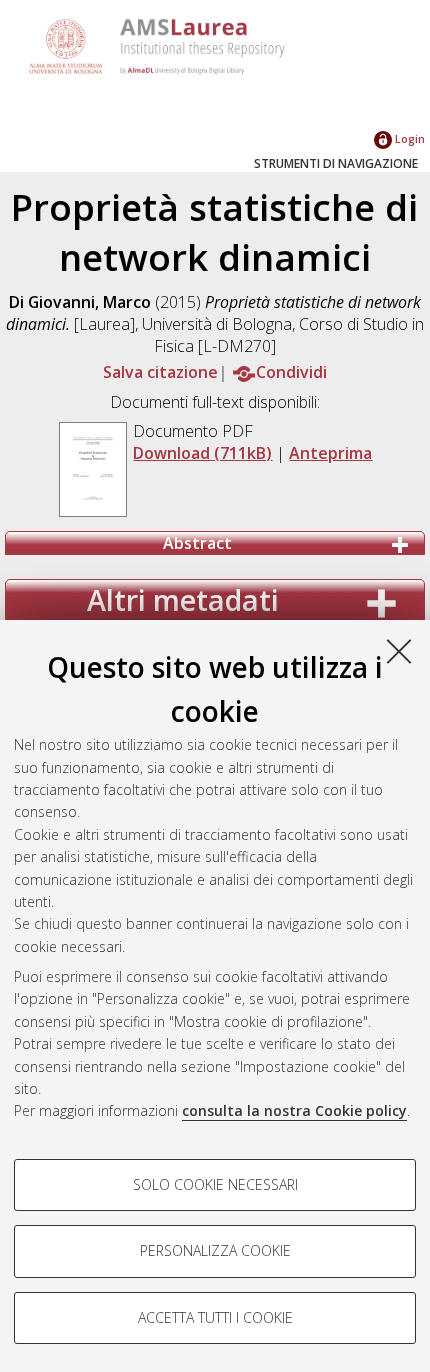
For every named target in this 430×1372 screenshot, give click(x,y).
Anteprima (330, 453)
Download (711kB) (202, 453)
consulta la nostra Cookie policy (294, 1110)
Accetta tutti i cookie (215, 1317)
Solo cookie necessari (215, 1184)
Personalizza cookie (215, 1250)
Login (408, 138)
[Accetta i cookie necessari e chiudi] (399, 651)
